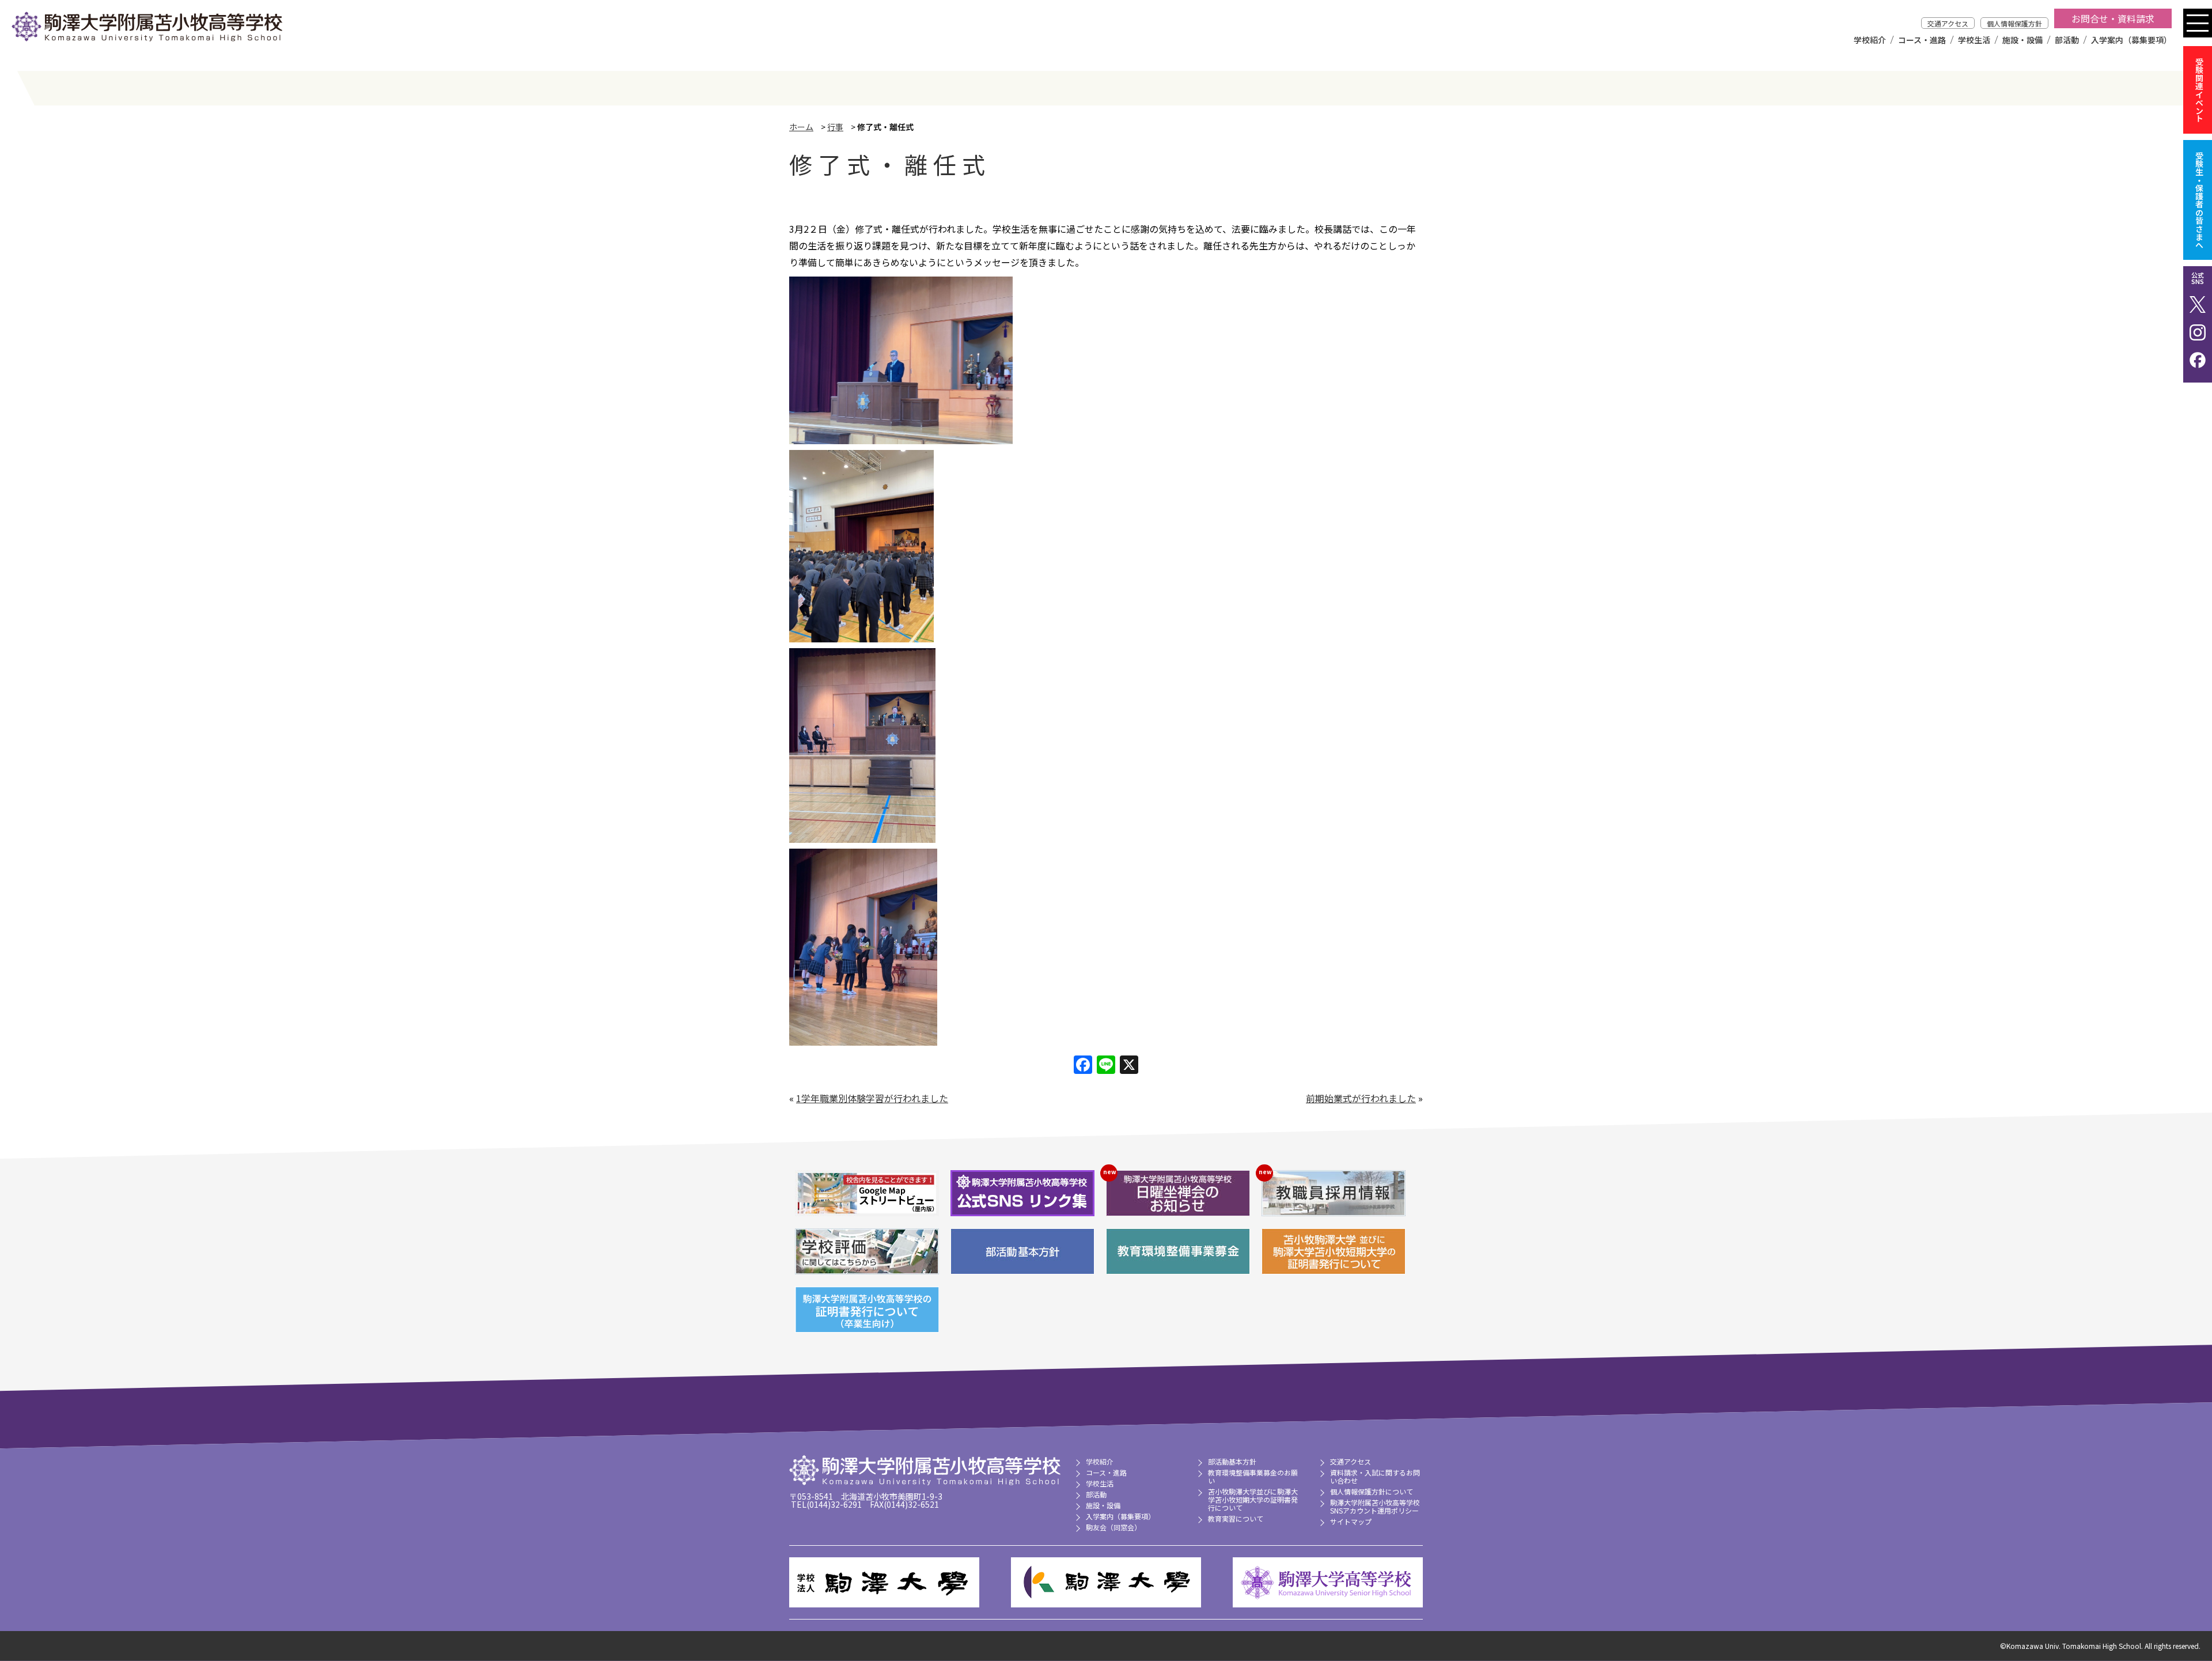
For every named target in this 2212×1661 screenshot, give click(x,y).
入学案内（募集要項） (2131, 40)
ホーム (801, 127)
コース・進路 (1922, 40)
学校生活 (1974, 40)
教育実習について (1236, 1518)
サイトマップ (1351, 1521)
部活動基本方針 (1232, 1461)
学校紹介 (1870, 40)
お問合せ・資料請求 (2113, 18)
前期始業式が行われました (1361, 1098)
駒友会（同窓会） (1113, 1527)
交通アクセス (1948, 23)
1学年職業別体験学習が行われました (872, 1098)
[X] (1129, 1065)
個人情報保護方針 (2014, 23)
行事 (835, 127)
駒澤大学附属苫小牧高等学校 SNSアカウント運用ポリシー (1375, 1506)
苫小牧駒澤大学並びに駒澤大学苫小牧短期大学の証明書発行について (1253, 1499)
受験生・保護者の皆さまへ (2199, 200)
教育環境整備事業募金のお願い (1253, 1476)
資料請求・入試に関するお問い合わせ (1375, 1476)
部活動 (2067, 40)
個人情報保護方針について (1372, 1491)
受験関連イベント (2199, 90)
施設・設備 (2022, 40)
